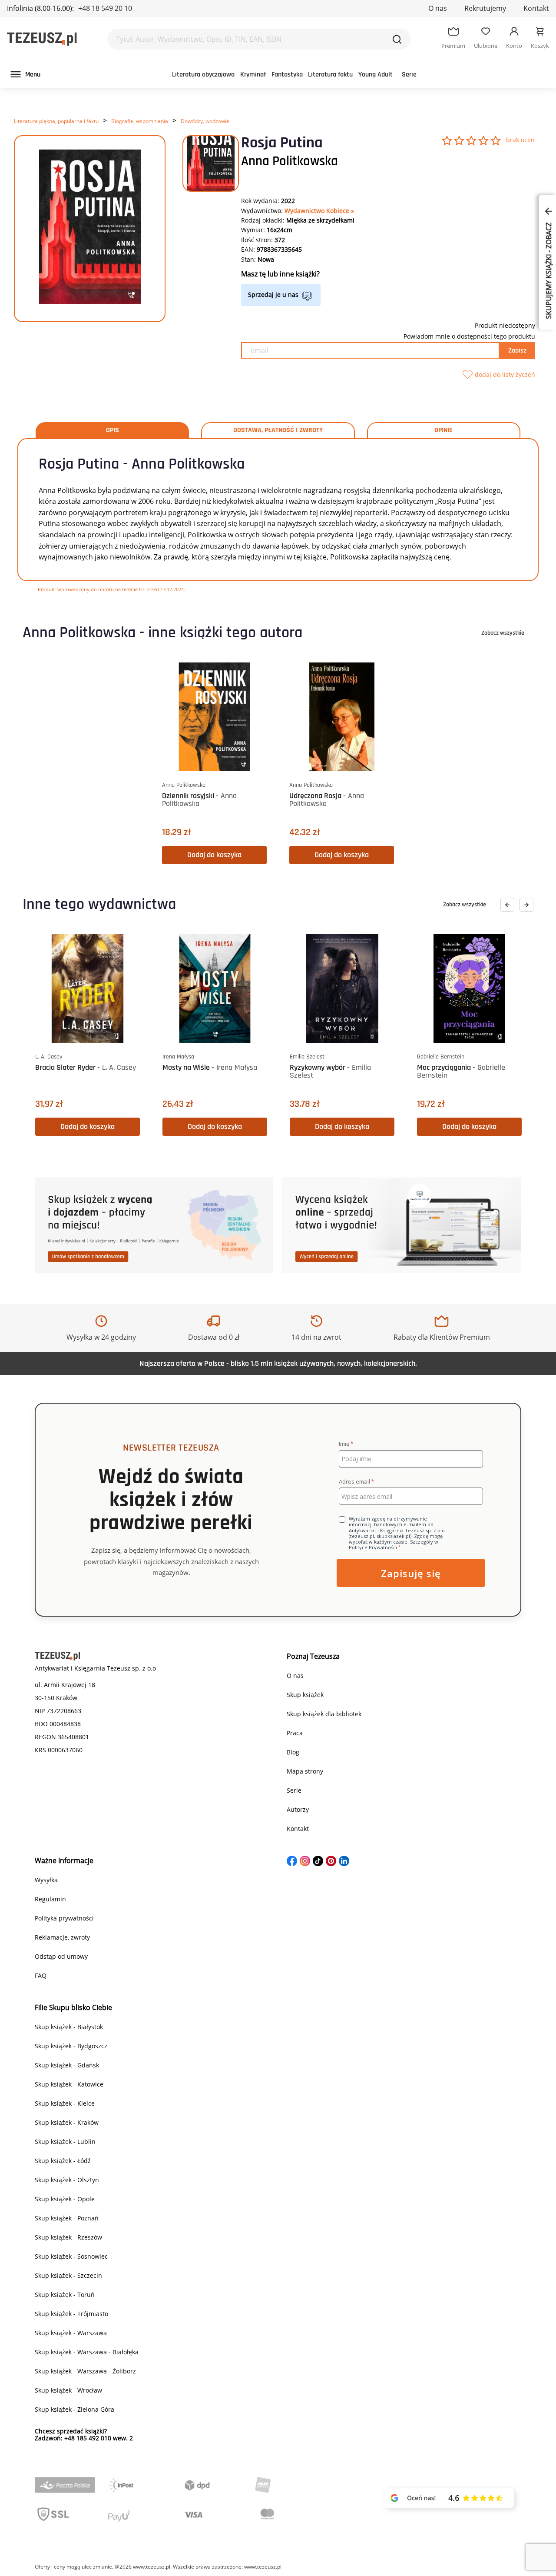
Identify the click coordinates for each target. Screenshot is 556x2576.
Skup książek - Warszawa (71, 2333)
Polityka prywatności (64, 1918)
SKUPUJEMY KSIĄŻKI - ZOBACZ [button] (549, 270)
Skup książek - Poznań (67, 2218)
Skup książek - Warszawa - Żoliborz (85, 2371)
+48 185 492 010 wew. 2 (99, 2438)
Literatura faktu (330, 75)
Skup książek (305, 1695)
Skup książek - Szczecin (68, 2275)
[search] (397, 39)
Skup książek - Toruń (65, 2295)
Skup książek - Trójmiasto (71, 2314)
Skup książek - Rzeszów (68, 2237)
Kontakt (536, 8)
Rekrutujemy (485, 8)
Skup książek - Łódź (63, 2161)
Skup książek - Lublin (65, 2142)
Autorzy (298, 1809)
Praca (295, 1733)
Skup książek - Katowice (69, 2084)
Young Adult (376, 75)
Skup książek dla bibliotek (324, 1714)
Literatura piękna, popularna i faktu (56, 121)
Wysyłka (46, 1880)
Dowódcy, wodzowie (205, 121)
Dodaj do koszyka (214, 855)
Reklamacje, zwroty (62, 1937)
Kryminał (253, 75)
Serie (409, 75)
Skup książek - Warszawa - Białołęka (87, 2352)
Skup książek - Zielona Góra (74, 2409)
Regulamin (50, 1899)
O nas (438, 8)
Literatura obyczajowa (203, 75)
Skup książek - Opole (65, 2199)
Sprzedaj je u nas (273, 295)
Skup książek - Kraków (67, 2122)
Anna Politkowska (290, 161)
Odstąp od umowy (61, 1956)
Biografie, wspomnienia (140, 121)
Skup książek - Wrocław (68, 2390)
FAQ (41, 1975)
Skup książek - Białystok (69, 2027)
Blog (293, 1752)
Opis (113, 430)
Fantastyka (287, 75)
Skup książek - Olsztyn (67, 2180)
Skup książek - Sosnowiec (71, 2256)
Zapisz (517, 351)
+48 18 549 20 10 (105, 8)
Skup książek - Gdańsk (67, 2065)
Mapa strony (305, 1771)
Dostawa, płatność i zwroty (278, 430)
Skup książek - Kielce (65, 2103)
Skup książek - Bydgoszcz (71, 2046)
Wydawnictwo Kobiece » (319, 211)
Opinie (443, 430)
